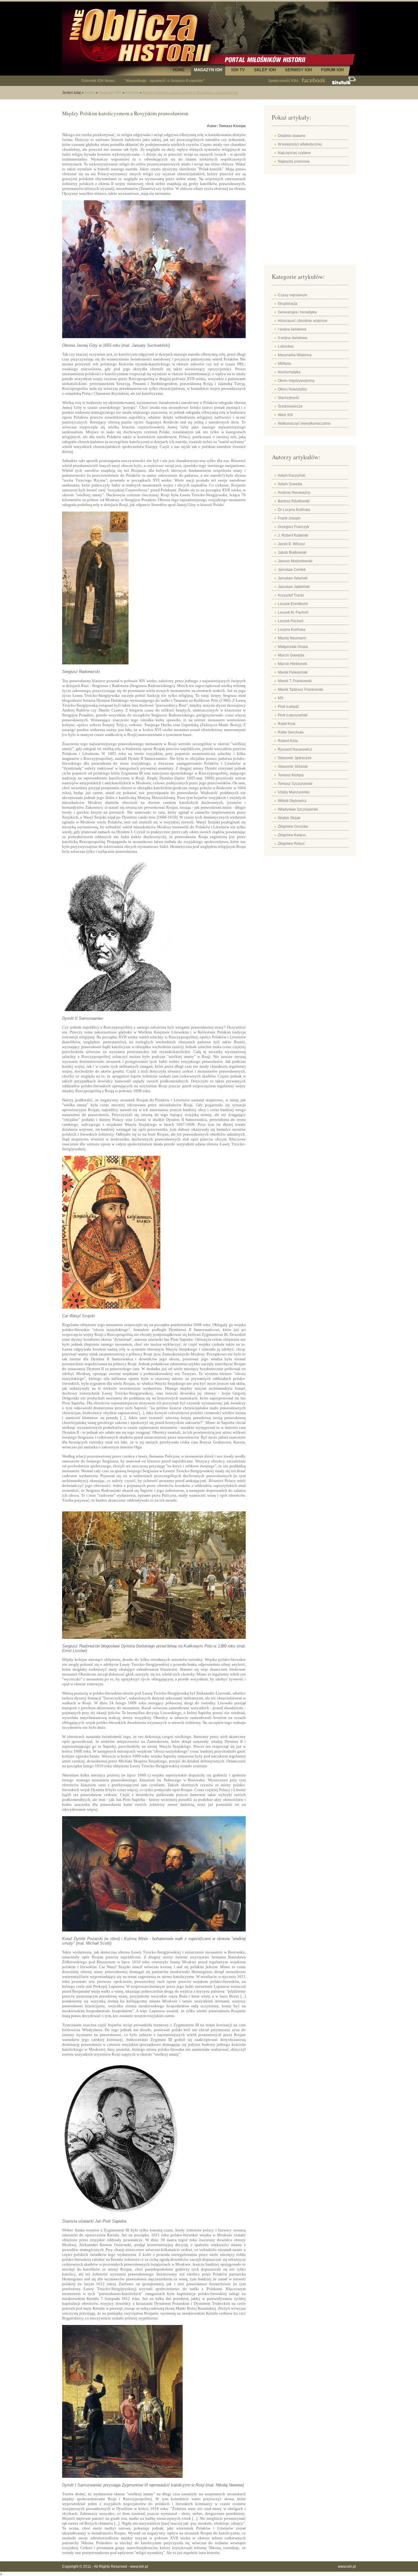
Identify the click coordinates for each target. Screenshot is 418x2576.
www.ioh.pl (139, 2567)
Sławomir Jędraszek (295, 758)
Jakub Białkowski (292, 553)
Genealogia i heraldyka (297, 312)
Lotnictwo (286, 346)
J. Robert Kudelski (293, 535)
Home (90, 93)
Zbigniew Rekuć (291, 844)
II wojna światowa (293, 338)
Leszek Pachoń (291, 621)
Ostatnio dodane (292, 136)
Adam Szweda (290, 484)
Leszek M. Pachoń (293, 612)
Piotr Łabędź (288, 707)
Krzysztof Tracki (291, 595)
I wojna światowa (292, 329)
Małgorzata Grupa (293, 647)
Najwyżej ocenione (294, 161)
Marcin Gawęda (291, 655)
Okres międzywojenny (296, 381)
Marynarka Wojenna (295, 355)
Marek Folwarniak (293, 672)
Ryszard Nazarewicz (295, 749)
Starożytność (289, 398)
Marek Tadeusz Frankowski (300, 689)
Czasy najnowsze (293, 295)
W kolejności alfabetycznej (300, 144)
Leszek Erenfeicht (293, 604)
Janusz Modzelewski (295, 561)
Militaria (284, 364)
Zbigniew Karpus (292, 835)
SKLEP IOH (265, 70)
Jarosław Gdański (293, 578)
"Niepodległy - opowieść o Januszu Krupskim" (164, 81)
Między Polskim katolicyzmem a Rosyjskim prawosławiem (190, 93)
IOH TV (238, 70)
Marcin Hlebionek (293, 664)
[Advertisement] (310, 221)
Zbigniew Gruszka (293, 826)
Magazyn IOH (110, 93)
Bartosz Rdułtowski (294, 501)
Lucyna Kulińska (292, 630)
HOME (179, 70)
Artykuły (132, 93)
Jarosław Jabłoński (294, 587)
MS (281, 698)
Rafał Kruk (287, 724)
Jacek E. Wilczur (291, 544)
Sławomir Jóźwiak (293, 767)
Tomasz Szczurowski (295, 784)
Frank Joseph (289, 518)
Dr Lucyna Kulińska (294, 510)
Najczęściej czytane (294, 153)
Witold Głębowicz (292, 801)
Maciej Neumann (292, 638)
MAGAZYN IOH (208, 70)
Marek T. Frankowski (295, 681)
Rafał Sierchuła (291, 732)
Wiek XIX (285, 415)
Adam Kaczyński (292, 475)
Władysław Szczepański (298, 809)
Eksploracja (288, 304)
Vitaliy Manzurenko (294, 792)
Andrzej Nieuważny (294, 493)
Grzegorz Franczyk (293, 527)
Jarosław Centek (292, 570)
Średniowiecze (290, 406)
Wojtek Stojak (289, 818)
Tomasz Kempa (291, 775)
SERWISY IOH (298, 70)
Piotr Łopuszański (293, 715)
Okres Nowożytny (292, 389)
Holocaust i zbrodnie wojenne (303, 321)
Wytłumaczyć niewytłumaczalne (304, 423)
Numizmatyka (289, 372)
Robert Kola (288, 741)
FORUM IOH (332, 70)
